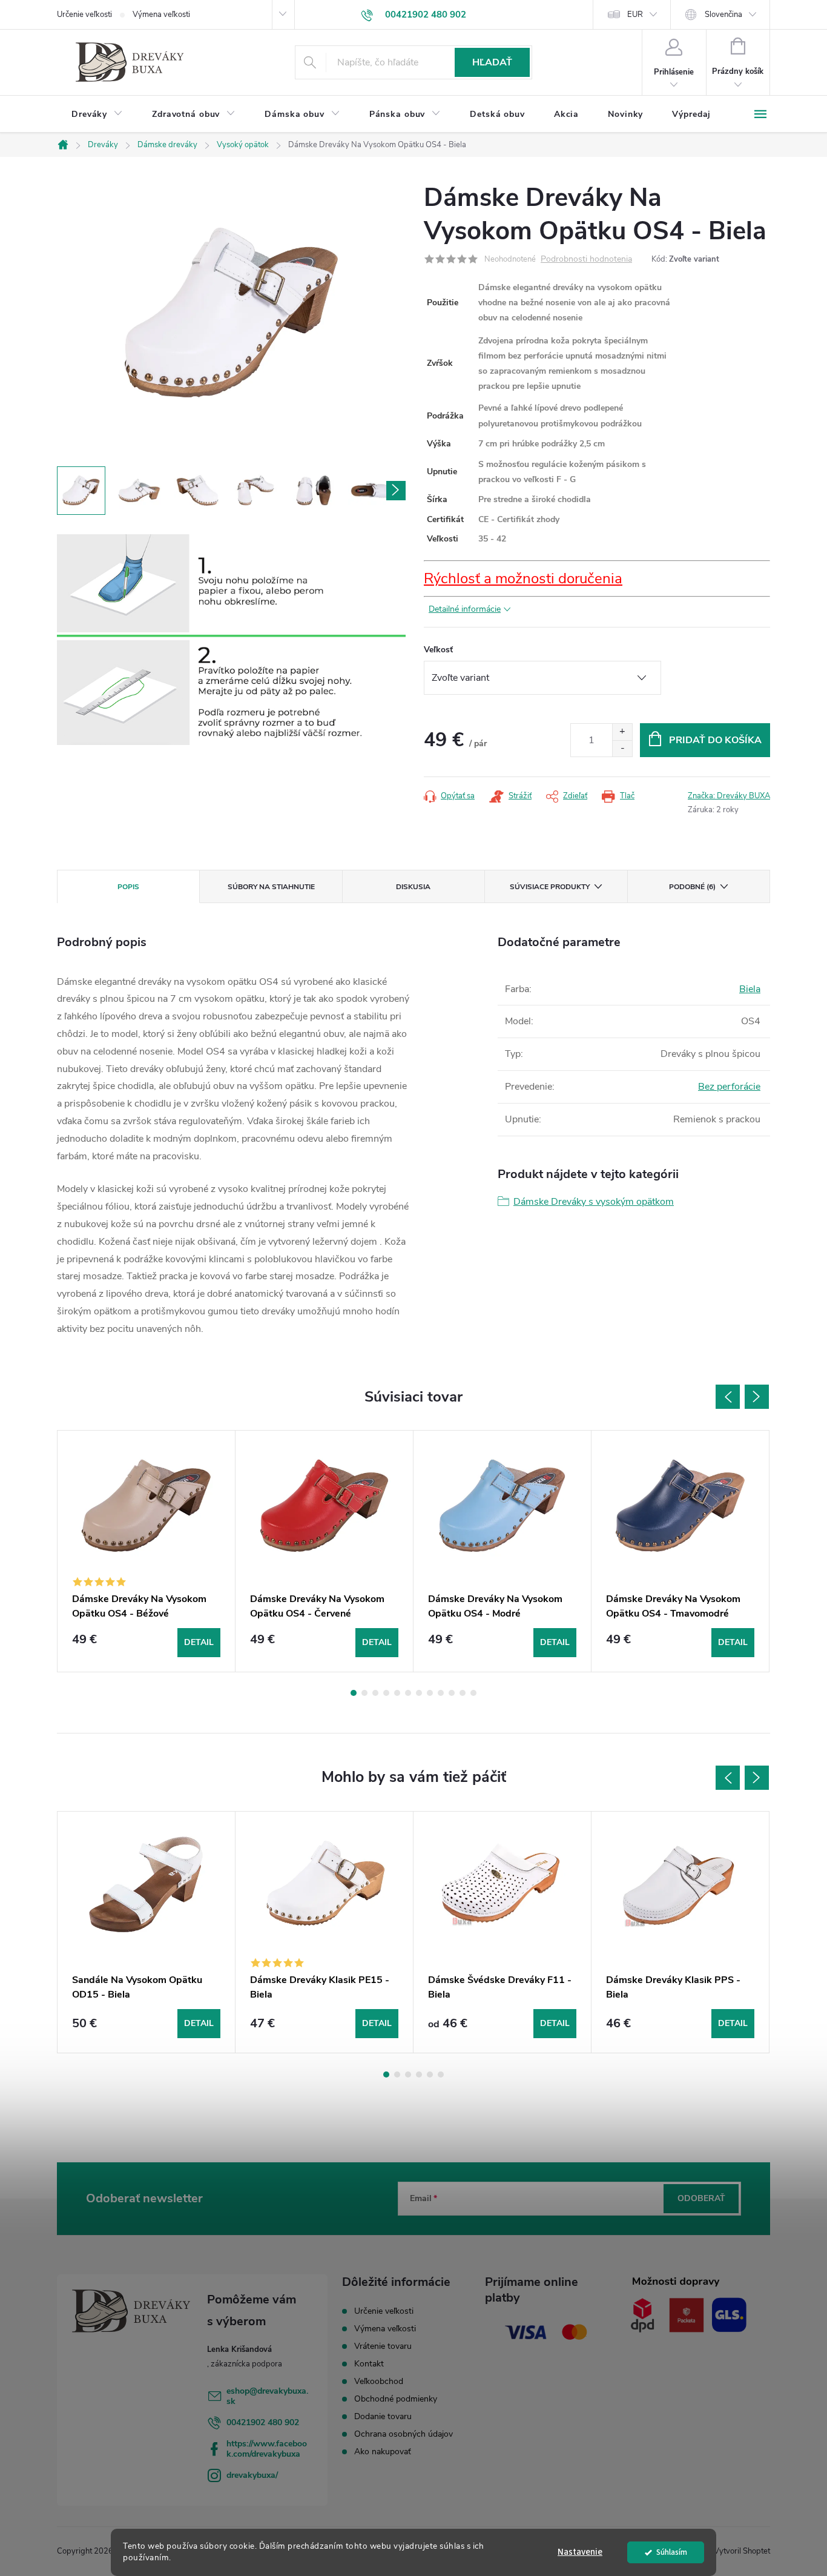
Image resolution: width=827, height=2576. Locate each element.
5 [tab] (397, 1693)
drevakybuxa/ (252, 2475)
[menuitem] (97, 114)
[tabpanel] (147, 1551)
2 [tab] (364, 1693)
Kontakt (369, 2364)
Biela (750, 989)
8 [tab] (430, 1693)
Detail (199, 1642)
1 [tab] (354, 1693)
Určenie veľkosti (84, 15)
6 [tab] (408, 1693)
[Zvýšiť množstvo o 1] (622, 732)
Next (757, 1397)
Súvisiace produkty (550, 887)
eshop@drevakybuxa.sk (267, 2396)
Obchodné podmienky (396, 2399)
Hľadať (492, 62)
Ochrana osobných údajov (404, 2434)
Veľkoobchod (379, 2381)
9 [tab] (441, 1693)
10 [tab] (452, 1693)
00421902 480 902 (263, 2422)
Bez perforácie (729, 1087)
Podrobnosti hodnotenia (586, 260)
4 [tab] (386, 1693)
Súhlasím (672, 2552)
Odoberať (701, 2198)
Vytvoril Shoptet (742, 2551)
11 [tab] (463, 1693)
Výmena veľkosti (161, 15)
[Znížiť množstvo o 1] (622, 748)
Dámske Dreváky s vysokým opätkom (594, 1202)
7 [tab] (419, 1693)
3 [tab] (375, 1693)
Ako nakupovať (383, 2452)
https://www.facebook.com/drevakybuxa (267, 2449)
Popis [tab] (128, 887)
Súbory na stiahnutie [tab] (271, 887)
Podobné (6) (692, 887)
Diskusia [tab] (413, 887)
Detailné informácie (465, 609)
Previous (728, 1397)
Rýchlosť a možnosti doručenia (523, 578)
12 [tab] (473, 1693)
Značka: (729, 796)
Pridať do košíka (715, 740)
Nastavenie (580, 2552)
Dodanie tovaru (383, 2416)
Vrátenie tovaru (383, 2346)
